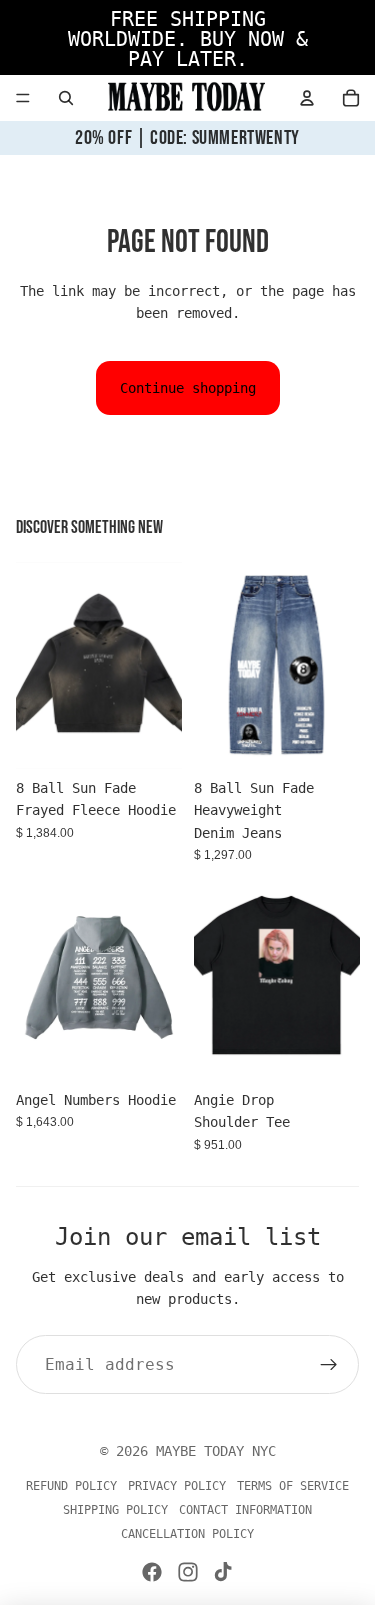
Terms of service (293, 1486)
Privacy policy (177, 1486)
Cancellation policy (187, 1534)
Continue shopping (188, 388)
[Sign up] (329, 1365)
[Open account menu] (307, 98)
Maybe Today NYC (216, 1451)
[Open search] (66, 98)
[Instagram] (188, 1572)
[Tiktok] (223, 1572)
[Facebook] (152, 1572)
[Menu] (23, 98)
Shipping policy (115, 1510)
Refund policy (71, 1486)
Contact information (245, 1510)
